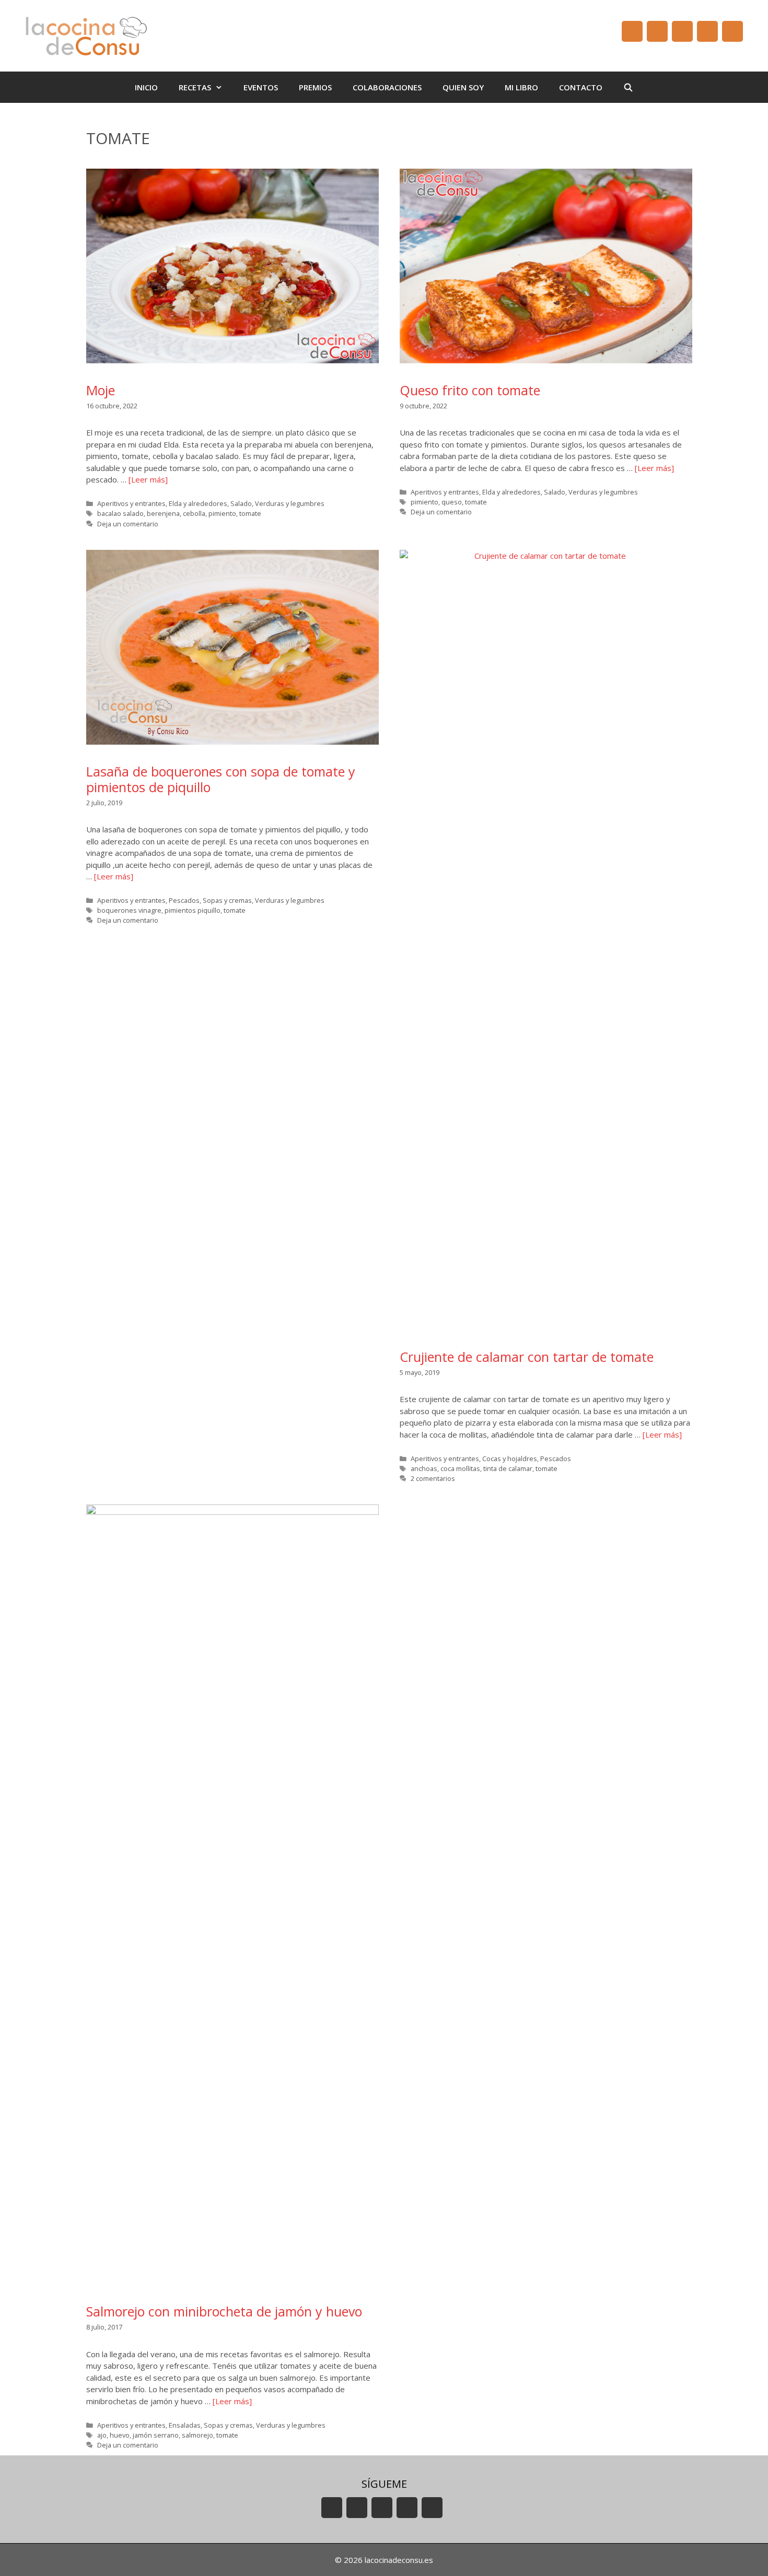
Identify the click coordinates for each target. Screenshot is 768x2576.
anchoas (424, 1468)
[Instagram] (707, 31)
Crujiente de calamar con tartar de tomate (527, 1357)
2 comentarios (433, 1478)
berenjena (163, 513)
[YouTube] (632, 31)
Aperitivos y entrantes (131, 503)
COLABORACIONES (387, 87)
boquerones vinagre (129, 910)
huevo (120, 2435)
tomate (250, 513)
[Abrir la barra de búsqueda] (628, 87)
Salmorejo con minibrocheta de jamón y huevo (224, 2311)
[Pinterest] (732, 31)
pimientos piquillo (193, 910)
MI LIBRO (521, 87)
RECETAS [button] (195, 87)
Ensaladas (185, 2425)
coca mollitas (460, 1468)
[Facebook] (657, 31)
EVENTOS (261, 87)
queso (452, 502)
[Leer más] (148, 479)
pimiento (222, 513)
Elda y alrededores (198, 503)
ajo (102, 2435)
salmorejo (197, 2435)
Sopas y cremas (227, 900)
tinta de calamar (508, 1468)
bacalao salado (120, 513)
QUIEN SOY (463, 87)
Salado (241, 503)
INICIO (146, 87)
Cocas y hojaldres (510, 1458)
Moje (101, 390)
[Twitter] (682, 31)
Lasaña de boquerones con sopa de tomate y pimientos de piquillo (221, 779)
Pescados (184, 900)
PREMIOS (315, 87)
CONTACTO (581, 87)
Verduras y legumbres (290, 503)
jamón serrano (156, 2435)
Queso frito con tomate (470, 390)
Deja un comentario (128, 524)
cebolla (194, 513)
